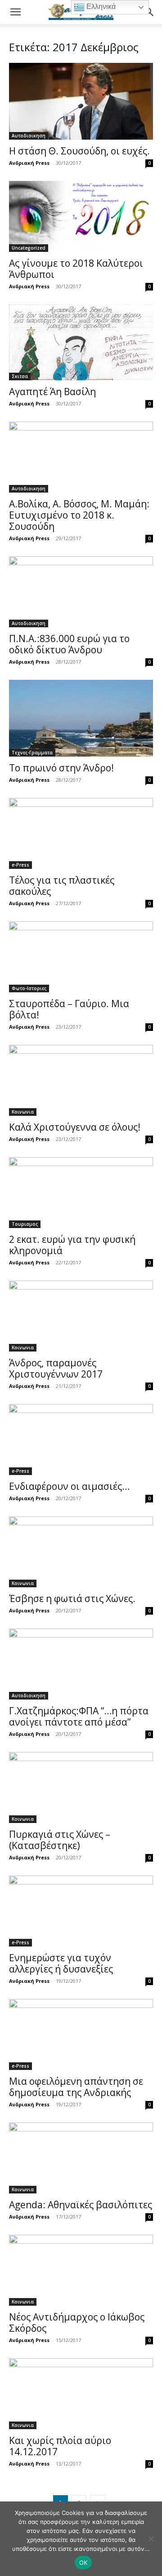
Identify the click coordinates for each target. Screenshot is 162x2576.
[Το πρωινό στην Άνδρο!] (81, 718)
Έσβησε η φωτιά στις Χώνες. (72, 1598)
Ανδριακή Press (29, 163)
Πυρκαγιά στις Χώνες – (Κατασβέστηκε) (60, 1840)
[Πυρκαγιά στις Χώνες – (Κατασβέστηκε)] (81, 1788)
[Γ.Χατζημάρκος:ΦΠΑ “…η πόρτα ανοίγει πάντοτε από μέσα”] (81, 1664)
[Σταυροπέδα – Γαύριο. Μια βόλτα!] (81, 957)
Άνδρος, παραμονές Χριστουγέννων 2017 (56, 1368)
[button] (15, 12)
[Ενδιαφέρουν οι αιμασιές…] (81, 1440)
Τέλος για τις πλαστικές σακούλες (62, 886)
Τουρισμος (25, 1224)
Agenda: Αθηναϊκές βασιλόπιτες (81, 2205)
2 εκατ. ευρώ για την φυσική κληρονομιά (72, 1245)
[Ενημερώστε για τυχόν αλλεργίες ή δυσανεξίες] (81, 1911)
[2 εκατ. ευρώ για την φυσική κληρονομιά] (81, 1193)
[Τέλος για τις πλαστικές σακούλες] (81, 833)
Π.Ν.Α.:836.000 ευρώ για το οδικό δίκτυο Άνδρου (69, 644)
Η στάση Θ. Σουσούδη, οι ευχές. (79, 151)
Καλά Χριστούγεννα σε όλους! (75, 1127)
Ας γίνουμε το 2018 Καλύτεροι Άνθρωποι (76, 269)
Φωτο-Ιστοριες (29, 988)
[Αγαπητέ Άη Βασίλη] (81, 342)
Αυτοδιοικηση (29, 136)
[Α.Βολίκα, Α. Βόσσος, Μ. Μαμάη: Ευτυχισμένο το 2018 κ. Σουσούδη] (81, 457)
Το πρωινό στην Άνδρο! (61, 768)
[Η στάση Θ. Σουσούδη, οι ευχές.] (81, 101)
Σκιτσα (20, 376)
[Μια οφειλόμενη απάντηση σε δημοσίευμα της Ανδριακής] (81, 2034)
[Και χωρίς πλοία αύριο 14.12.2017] (81, 2394)
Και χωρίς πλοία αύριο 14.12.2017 (60, 2446)
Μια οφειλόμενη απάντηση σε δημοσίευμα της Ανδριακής (76, 2087)
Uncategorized (29, 248)
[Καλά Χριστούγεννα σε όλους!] (81, 1080)
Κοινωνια (23, 1112)
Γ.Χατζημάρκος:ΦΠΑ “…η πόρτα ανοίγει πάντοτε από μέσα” (79, 1716)
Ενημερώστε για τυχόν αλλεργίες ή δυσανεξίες (61, 1963)
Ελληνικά (100, 7)
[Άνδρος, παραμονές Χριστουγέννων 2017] (81, 1316)
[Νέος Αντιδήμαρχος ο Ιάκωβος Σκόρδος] (81, 2270)
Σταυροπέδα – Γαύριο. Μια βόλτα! (69, 1009)
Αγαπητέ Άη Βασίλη (52, 392)
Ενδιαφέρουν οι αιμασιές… (69, 1486)
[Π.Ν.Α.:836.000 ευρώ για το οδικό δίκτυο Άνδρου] (81, 592)
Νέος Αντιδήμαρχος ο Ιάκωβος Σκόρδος (77, 2323)
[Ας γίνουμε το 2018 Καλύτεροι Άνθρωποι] (81, 216)
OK (83, 2563)
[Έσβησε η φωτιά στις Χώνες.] (81, 1552)
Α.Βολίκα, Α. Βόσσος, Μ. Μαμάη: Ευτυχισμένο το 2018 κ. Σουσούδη (79, 515)
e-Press (20, 865)
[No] (151, 2539)
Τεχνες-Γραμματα (32, 753)
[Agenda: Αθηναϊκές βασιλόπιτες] (81, 2158)
